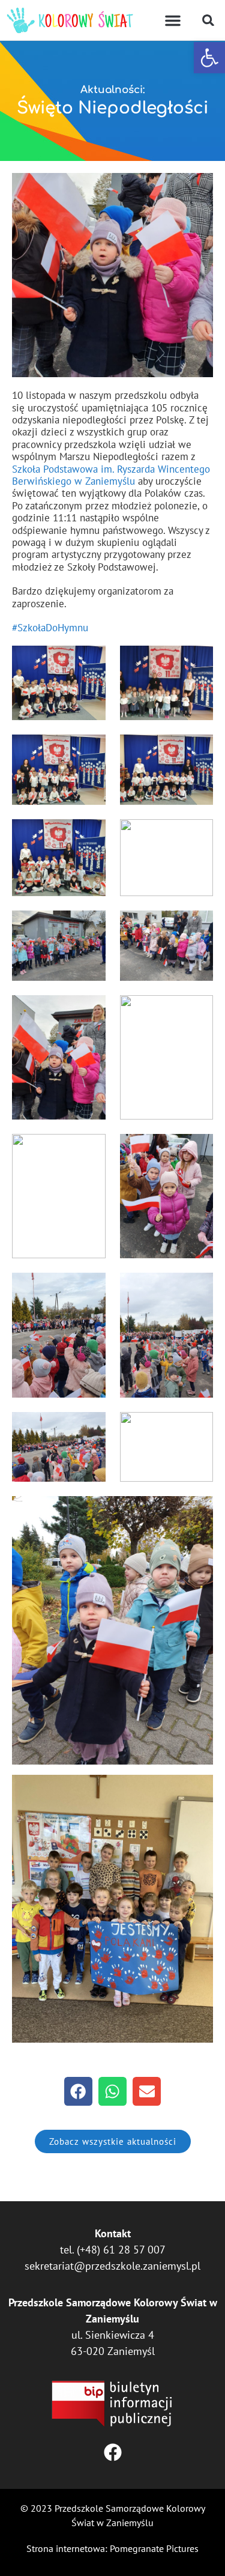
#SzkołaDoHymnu (50, 628)
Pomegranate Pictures (154, 2548)
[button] (209, 58)
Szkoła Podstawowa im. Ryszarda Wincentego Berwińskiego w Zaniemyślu (111, 475)
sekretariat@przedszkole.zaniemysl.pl (112, 2266)
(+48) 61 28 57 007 (121, 2250)
